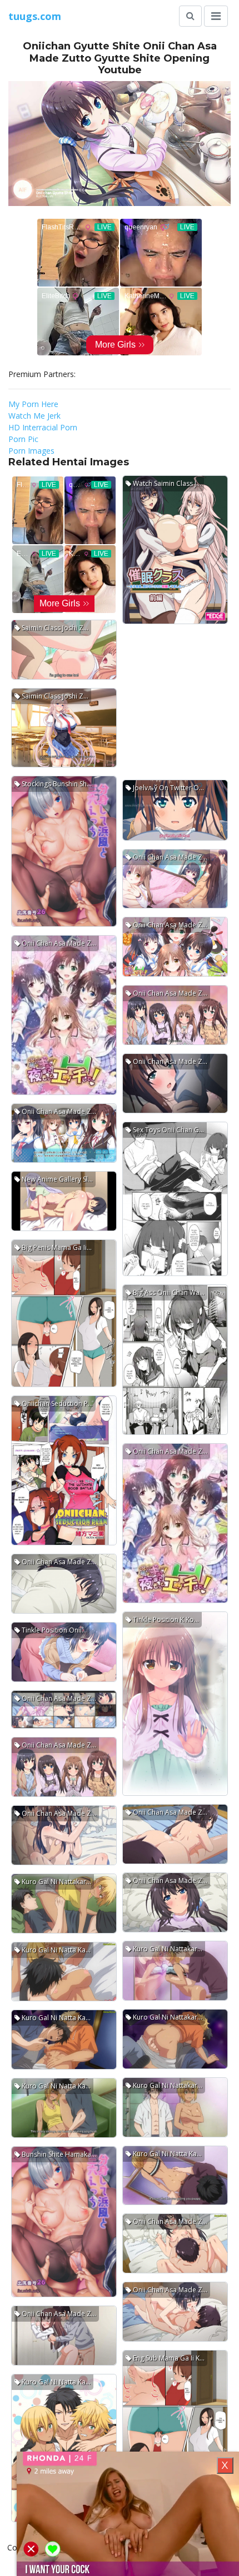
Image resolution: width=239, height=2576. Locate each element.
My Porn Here (33, 404)
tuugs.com (35, 16)
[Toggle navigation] (216, 16)
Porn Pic (23, 439)
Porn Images (31, 451)
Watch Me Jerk (34, 416)
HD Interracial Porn (43, 427)
